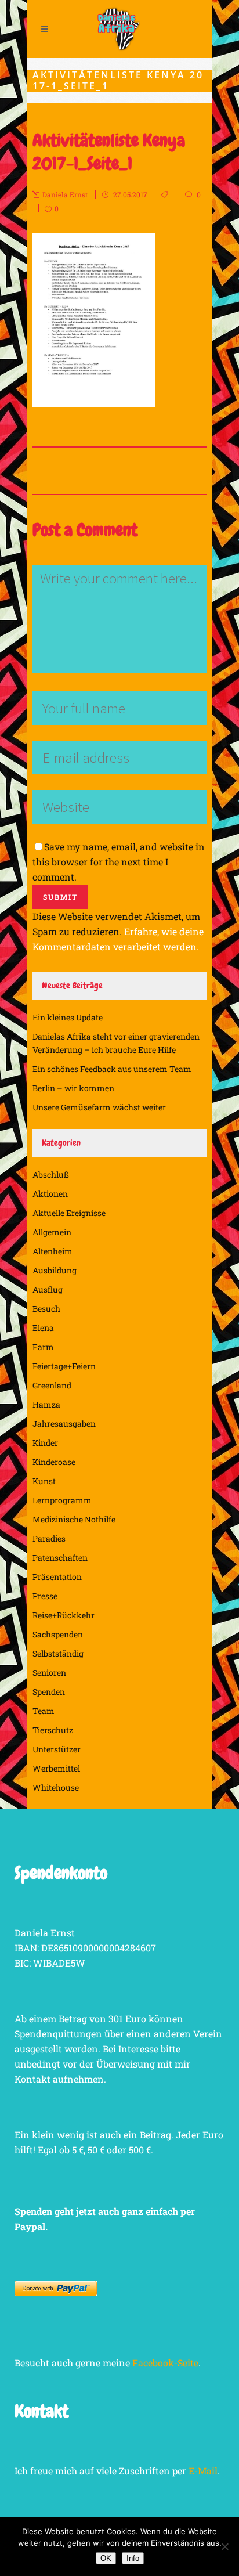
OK (106, 2558)
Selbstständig (58, 1653)
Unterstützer (57, 1749)
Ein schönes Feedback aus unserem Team (112, 1069)
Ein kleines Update (68, 1017)
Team (44, 1711)
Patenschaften (60, 1558)
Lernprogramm (62, 1500)
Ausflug (48, 1289)
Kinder (45, 1443)
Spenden (49, 1692)
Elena (43, 1328)
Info (133, 2558)
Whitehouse (56, 1787)
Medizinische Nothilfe (74, 1519)
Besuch (46, 1309)
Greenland (52, 1385)
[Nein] (224, 2546)
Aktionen (50, 1194)
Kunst (44, 1481)
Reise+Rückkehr (64, 1615)
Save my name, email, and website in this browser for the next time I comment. (119, 862)
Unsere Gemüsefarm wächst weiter (99, 1107)
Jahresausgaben (64, 1424)
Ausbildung (55, 1270)
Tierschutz (53, 1730)
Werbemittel (56, 1768)
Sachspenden (58, 1634)
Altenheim (52, 1251)
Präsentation (57, 1577)
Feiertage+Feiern (64, 1366)
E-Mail (203, 2471)
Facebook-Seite (165, 2363)
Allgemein (52, 1232)
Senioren (49, 1673)
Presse (45, 1596)
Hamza (46, 1404)
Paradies (49, 1538)
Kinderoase (54, 1462)
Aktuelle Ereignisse (69, 1213)
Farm (43, 1347)
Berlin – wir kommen (73, 1088)
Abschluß (51, 1175)
